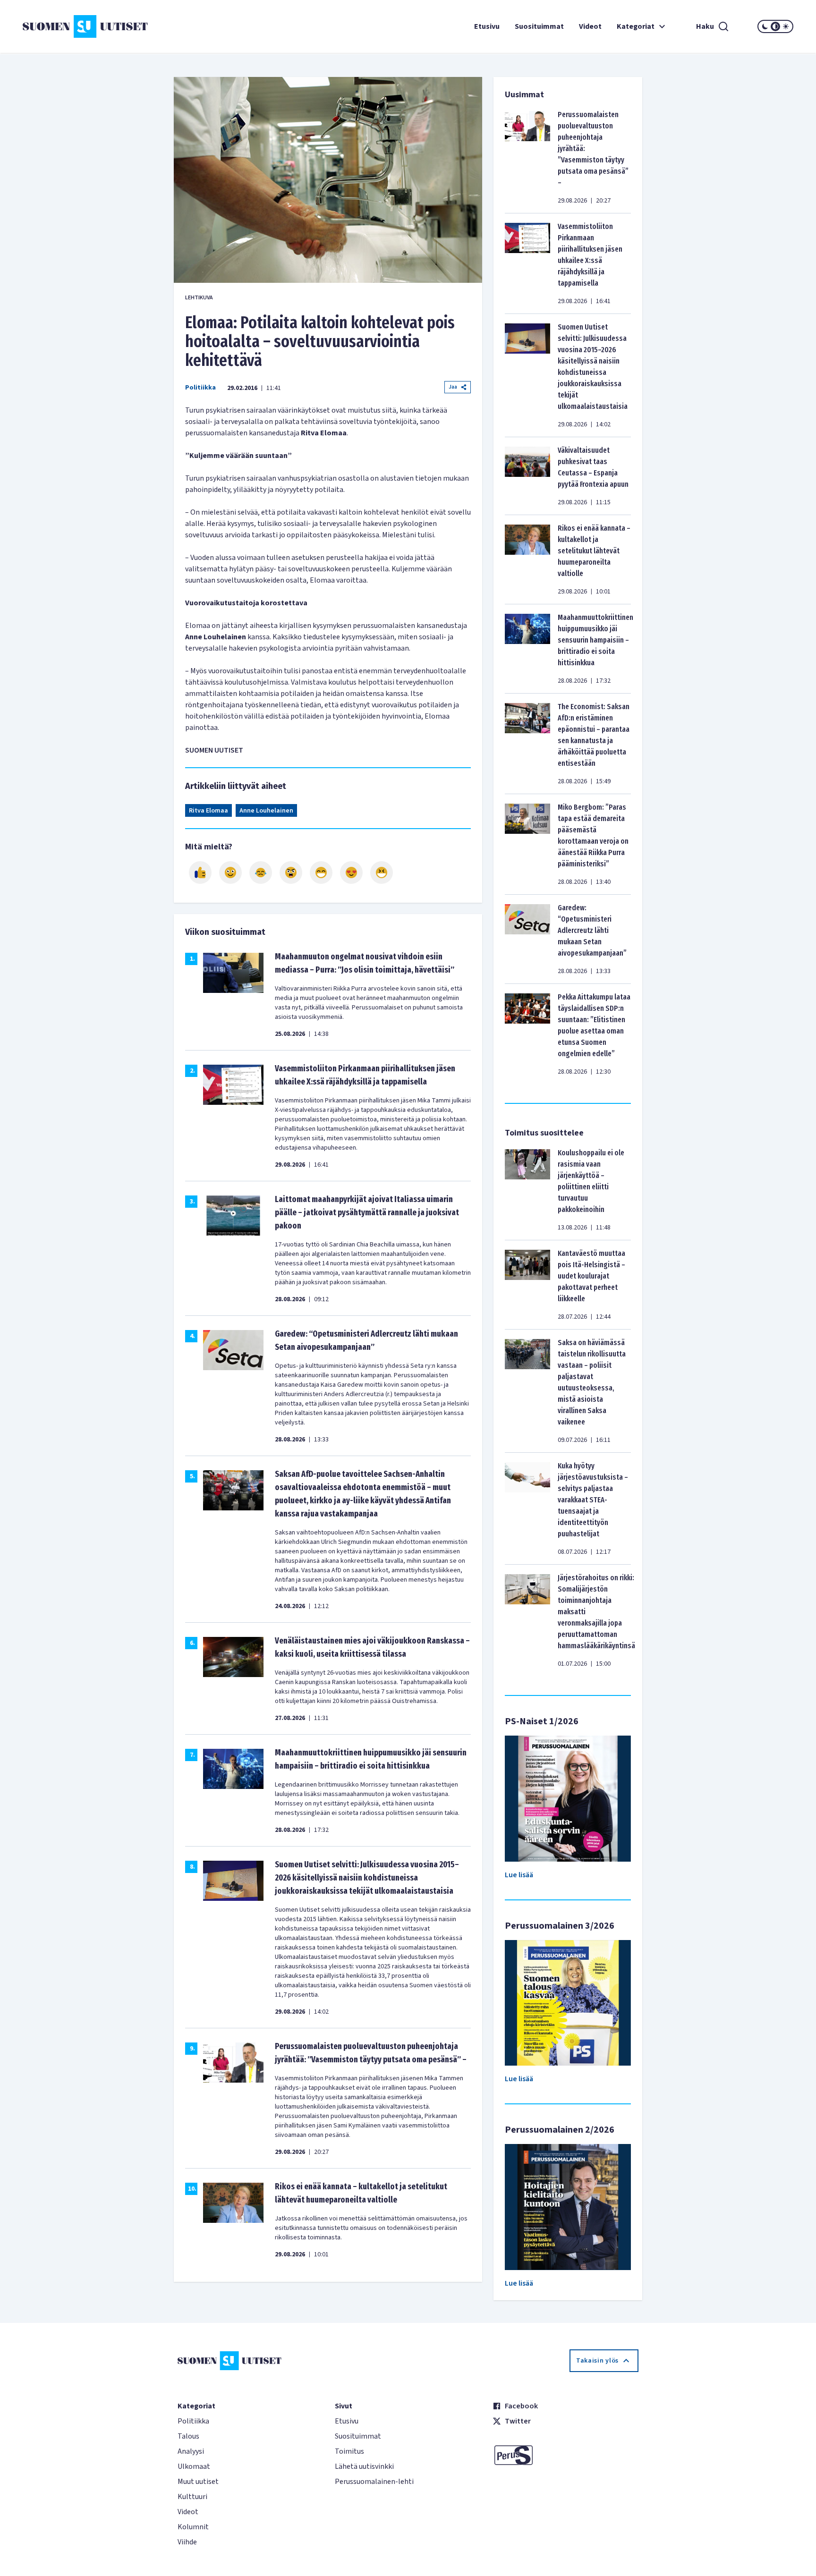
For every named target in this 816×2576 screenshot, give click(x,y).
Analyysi (191, 2451)
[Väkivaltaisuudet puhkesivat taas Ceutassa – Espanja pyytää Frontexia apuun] (527, 476)
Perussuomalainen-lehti (374, 2482)
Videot (590, 26)
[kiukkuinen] (291, 873)
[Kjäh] (382, 873)
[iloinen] (230, 873)
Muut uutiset (198, 2482)
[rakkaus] (351, 873)
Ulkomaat (194, 2466)
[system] (775, 26)
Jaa (453, 387)
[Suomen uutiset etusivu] (87, 26)
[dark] (765, 26)
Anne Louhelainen (266, 811)
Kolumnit (193, 2527)
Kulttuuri (192, 2497)
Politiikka (200, 388)
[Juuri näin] (200, 873)
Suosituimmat (539, 26)
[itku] (261, 873)
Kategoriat (636, 26)
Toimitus (349, 2451)
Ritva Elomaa (208, 811)
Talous (188, 2436)
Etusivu (487, 26)
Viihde (187, 2542)
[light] (786, 26)
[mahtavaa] (321, 873)
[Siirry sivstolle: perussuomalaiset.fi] (565, 2455)
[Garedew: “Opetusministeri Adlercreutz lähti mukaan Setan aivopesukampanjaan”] (527, 939)
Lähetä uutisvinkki (364, 2466)
